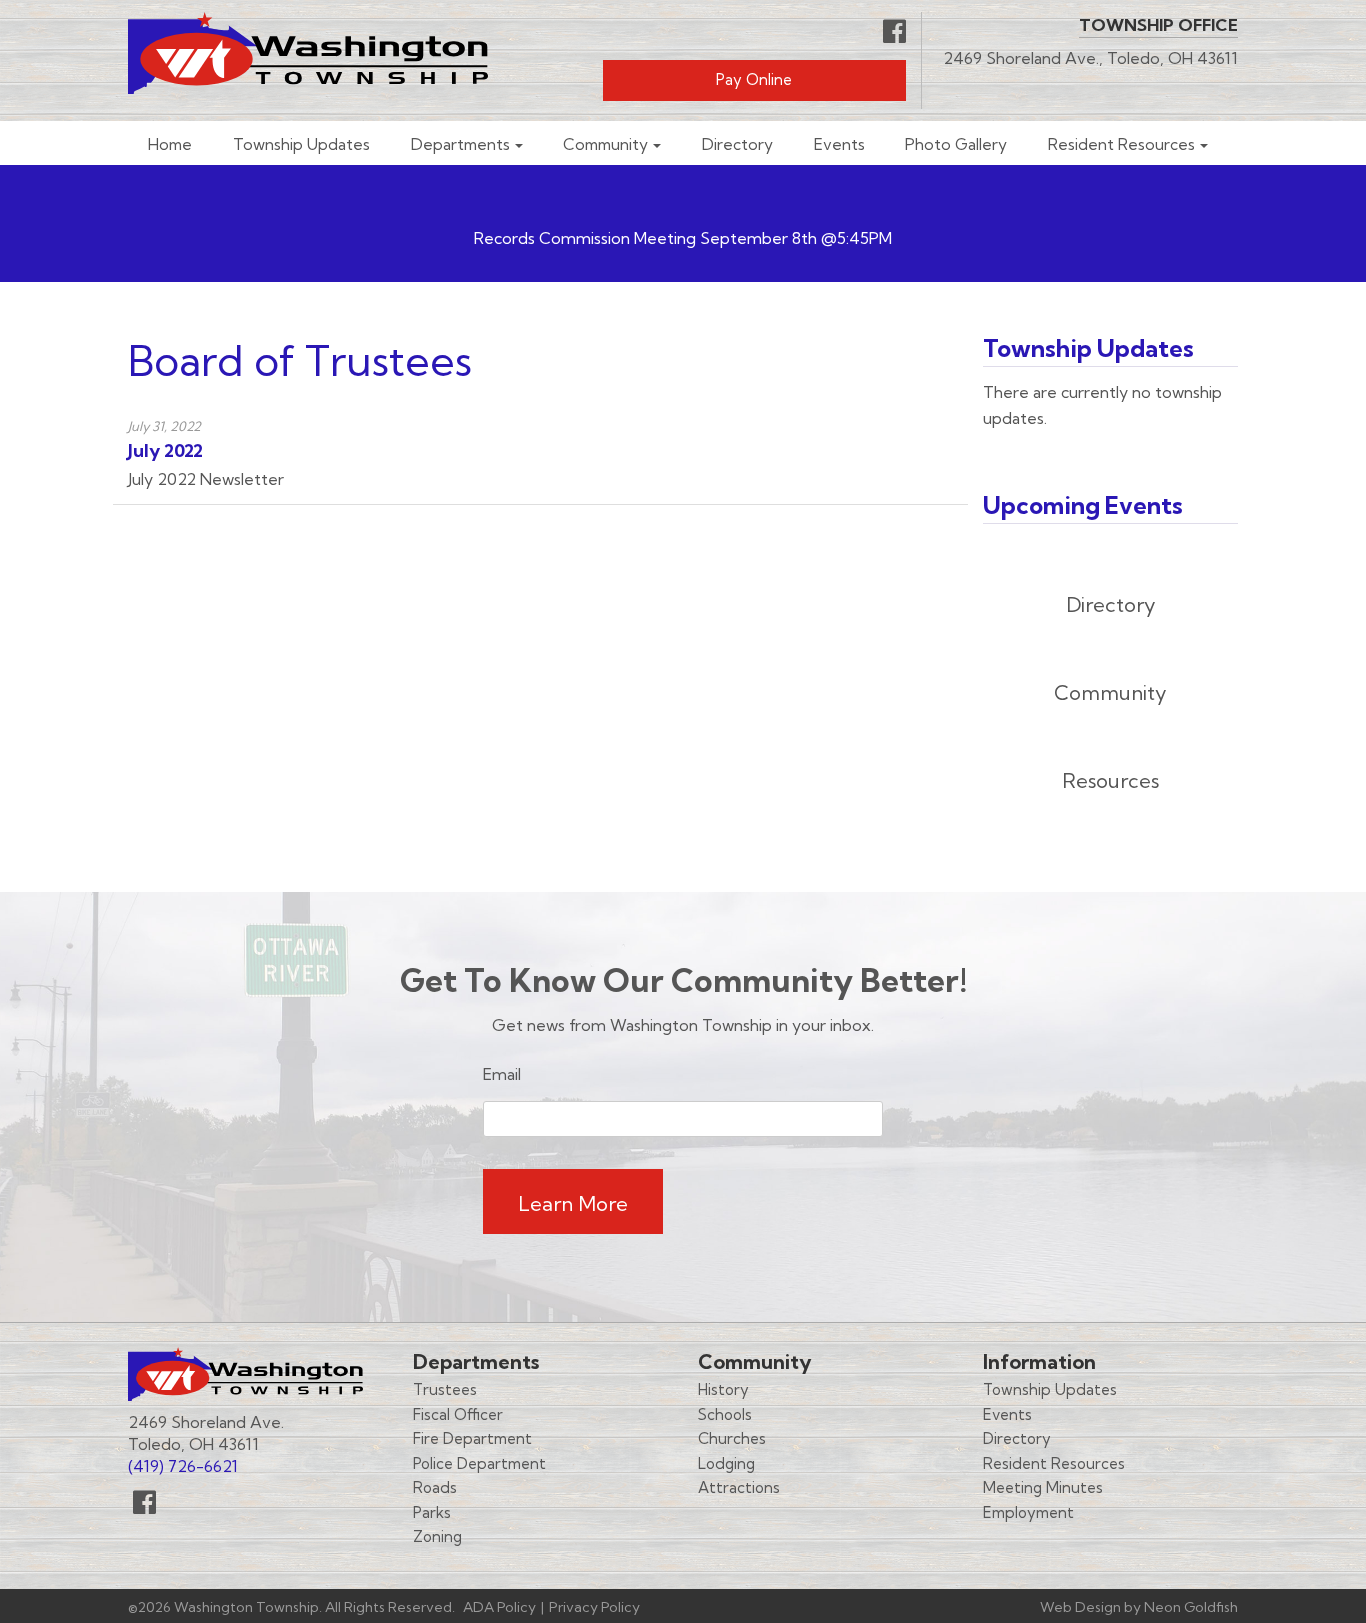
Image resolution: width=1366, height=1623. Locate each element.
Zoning (437, 1536)
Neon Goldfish (1191, 1607)
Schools (725, 1414)
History (723, 1389)
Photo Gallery (956, 144)
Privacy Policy (594, 1607)
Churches (732, 1438)
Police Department (479, 1463)
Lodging (726, 1463)
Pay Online (754, 79)
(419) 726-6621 (183, 1466)
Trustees (445, 1389)
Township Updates (301, 144)
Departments (460, 144)
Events (839, 144)
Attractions (739, 1487)
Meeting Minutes (1043, 1487)
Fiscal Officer (458, 1414)
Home (170, 144)
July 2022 (165, 450)
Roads (435, 1487)
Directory (737, 144)
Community (605, 144)
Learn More (573, 1203)
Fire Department (472, 1438)
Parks (432, 1512)
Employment (1028, 1512)
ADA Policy (499, 1607)
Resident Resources (1121, 144)
